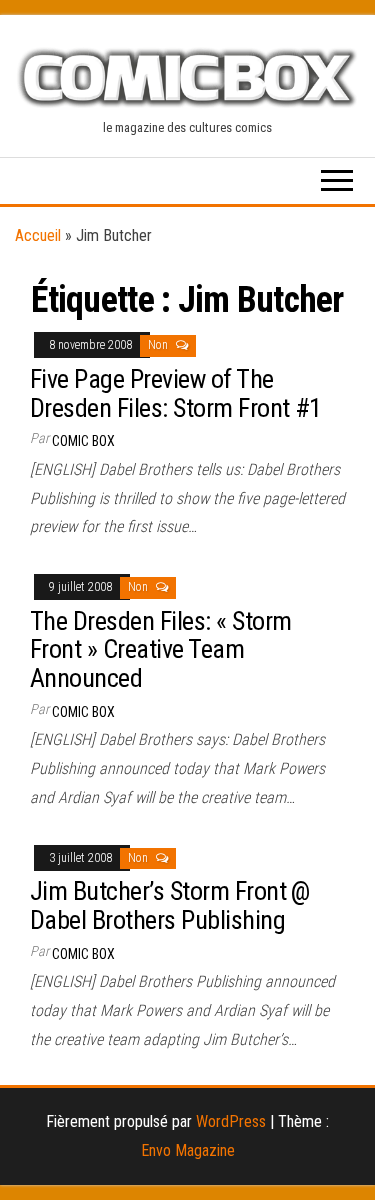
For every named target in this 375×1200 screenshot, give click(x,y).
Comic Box (83, 441)
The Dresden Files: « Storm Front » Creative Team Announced (160, 649)
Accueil (38, 235)
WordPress (231, 1121)
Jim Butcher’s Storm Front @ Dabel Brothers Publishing (170, 905)
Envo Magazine (188, 1150)
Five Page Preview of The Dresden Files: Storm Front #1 (176, 393)
